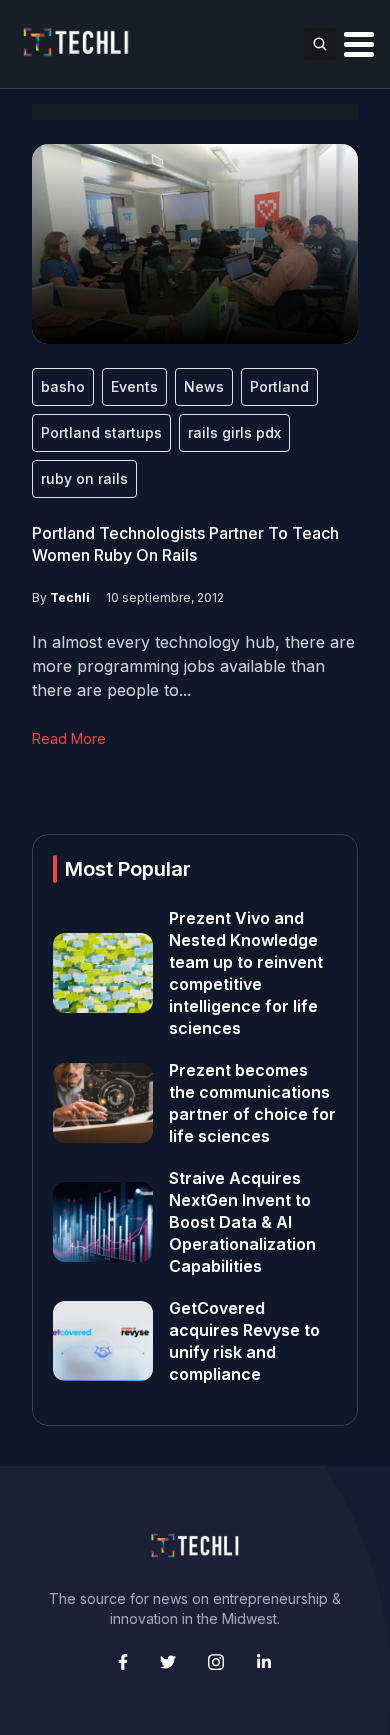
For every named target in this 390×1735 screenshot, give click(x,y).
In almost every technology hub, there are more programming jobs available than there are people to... (193, 666)
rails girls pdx (234, 432)
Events (134, 386)
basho (63, 386)
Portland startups (101, 432)
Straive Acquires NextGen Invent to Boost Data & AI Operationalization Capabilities (242, 1222)
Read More (69, 738)
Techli (70, 597)
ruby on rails (84, 478)
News (204, 386)
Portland (279, 386)
